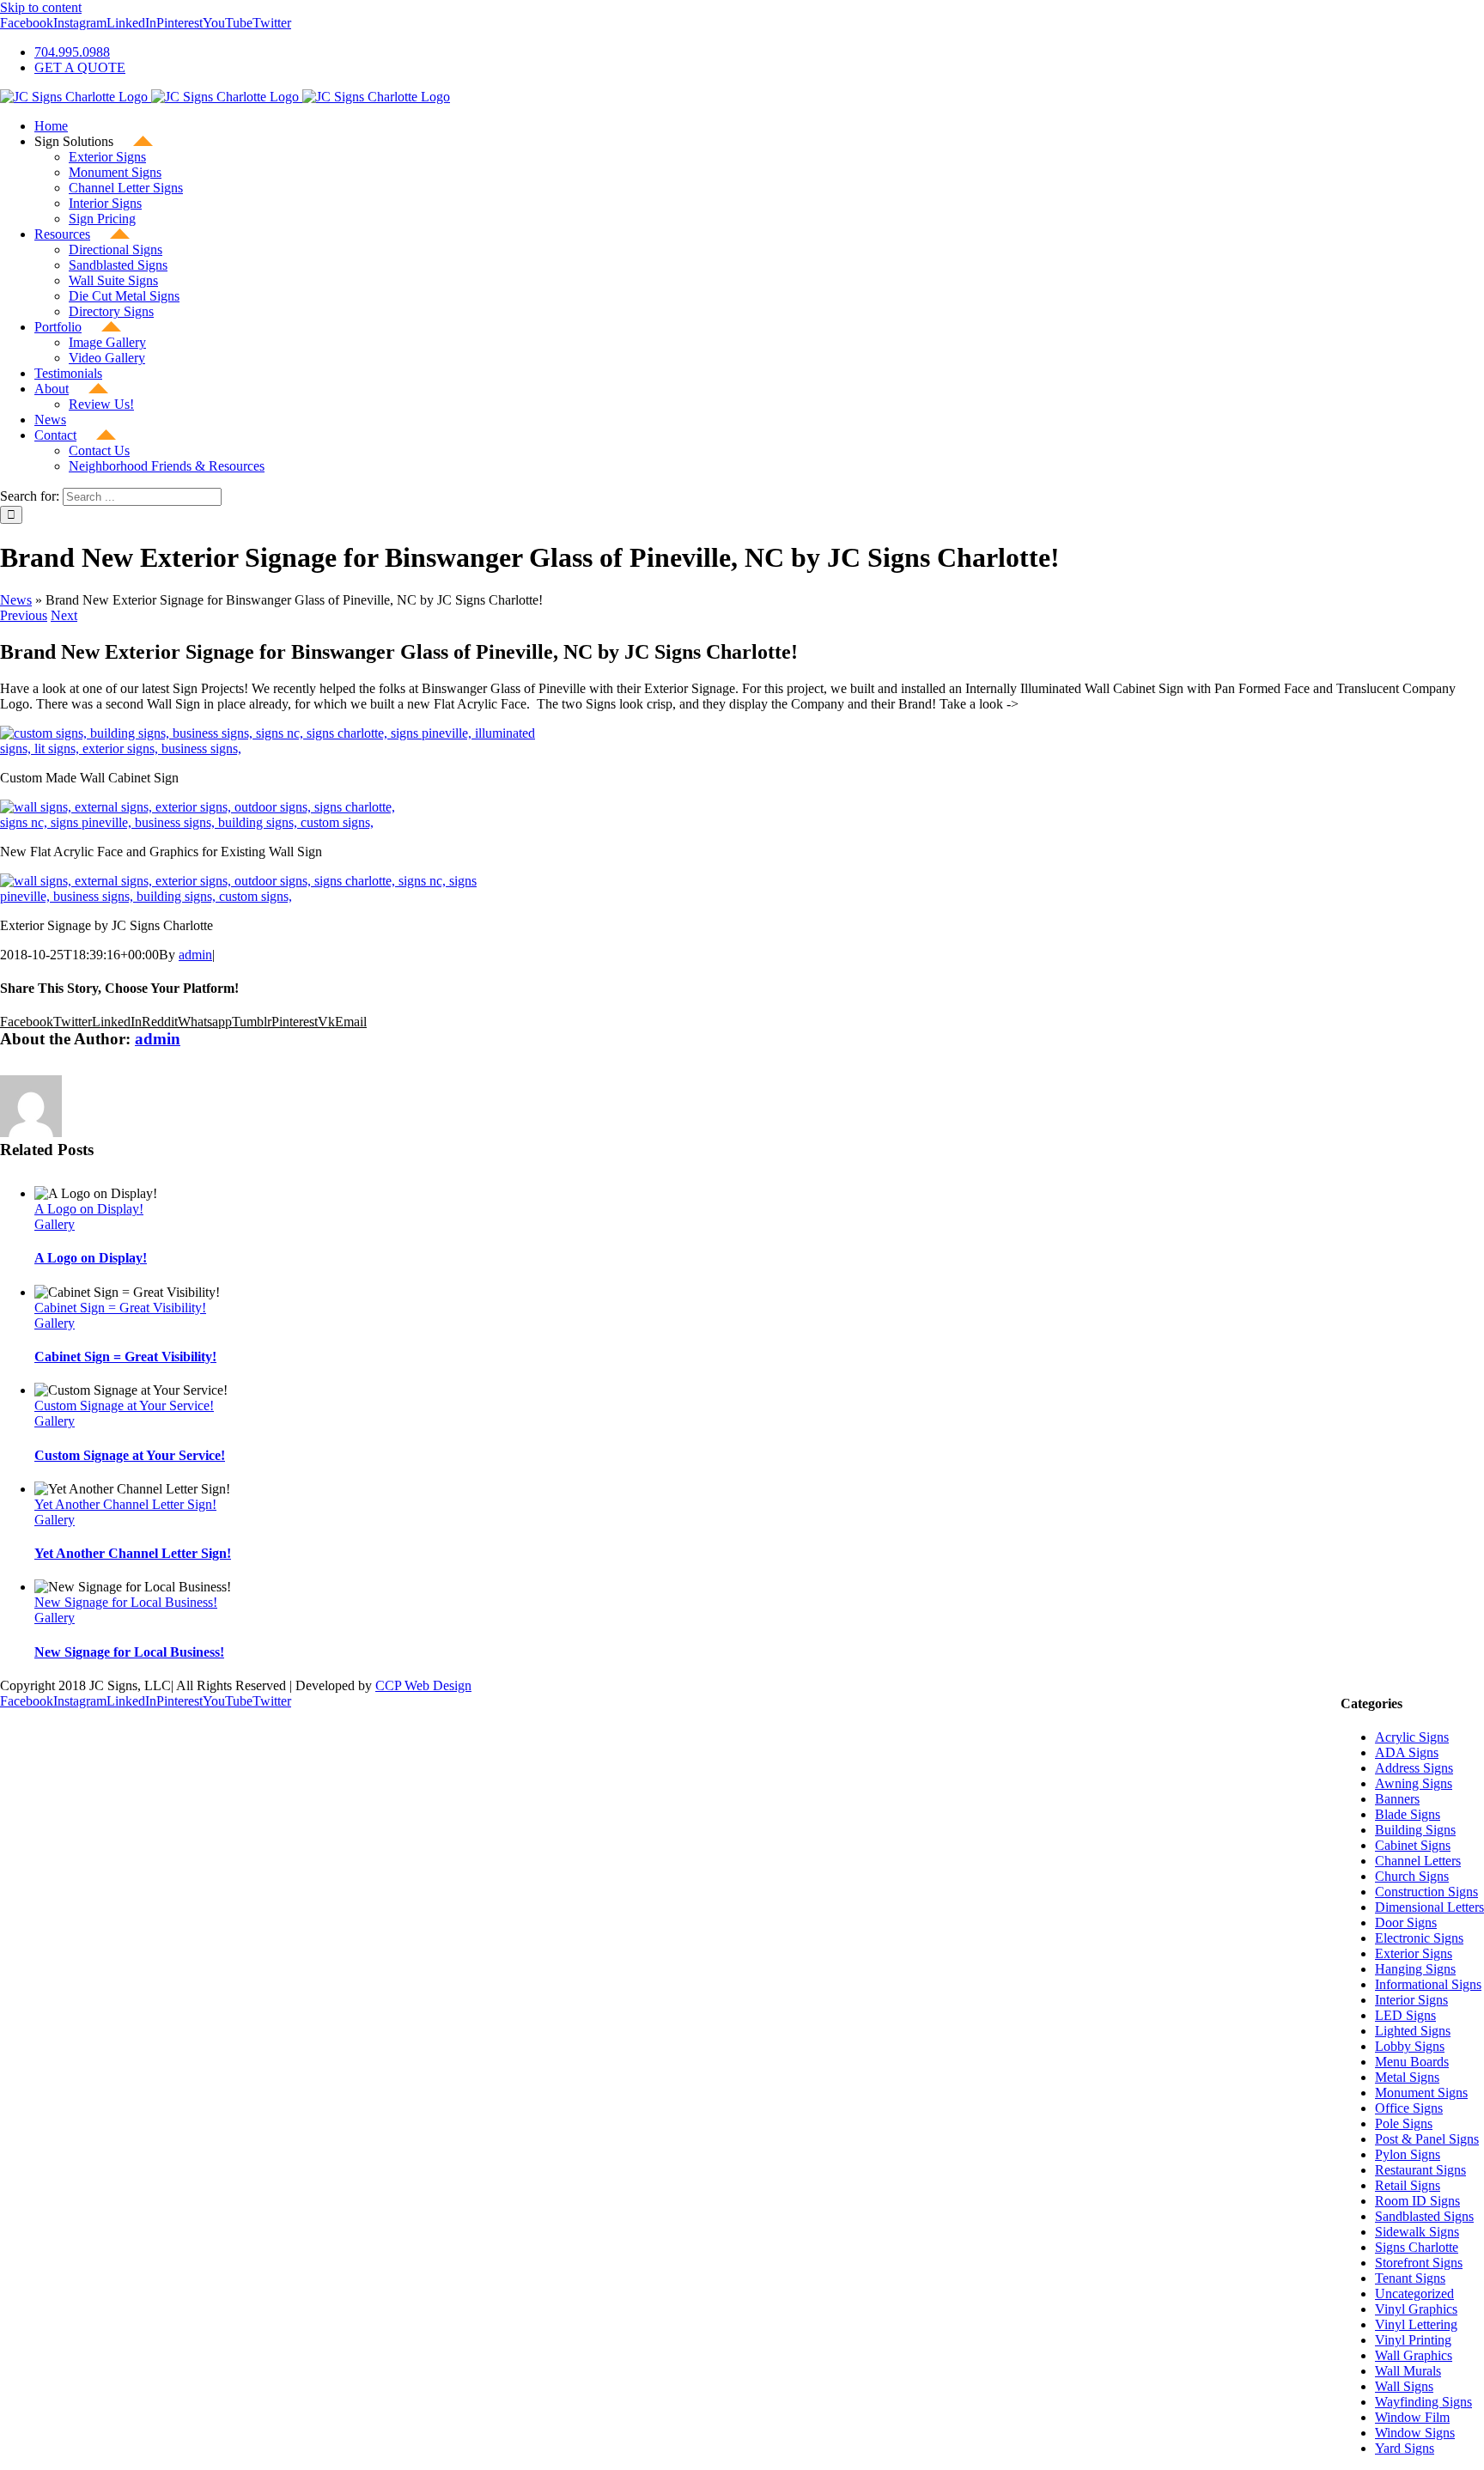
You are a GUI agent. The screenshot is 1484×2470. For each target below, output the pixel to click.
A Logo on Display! (89, 1209)
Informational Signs (1428, 1984)
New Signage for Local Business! (126, 1602)
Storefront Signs (1419, 2263)
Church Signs (1412, 1876)
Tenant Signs (1410, 2278)
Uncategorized (1414, 2294)
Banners (1397, 1799)
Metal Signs (1407, 2077)
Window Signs (1415, 2433)
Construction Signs (1426, 1892)
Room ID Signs (1417, 2201)
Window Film (1412, 2417)
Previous (24, 615)
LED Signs (1405, 2015)
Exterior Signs (1414, 1953)
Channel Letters (1418, 1861)
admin (195, 955)
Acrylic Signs (1412, 1737)
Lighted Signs (1413, 2031)
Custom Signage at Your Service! (124, 1405)
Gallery (55, 1224)
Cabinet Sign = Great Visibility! (120, 1308)
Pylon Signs (1408, 2154)
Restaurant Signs (1420, 2170)
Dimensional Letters (1429, 1907)
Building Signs (1415, 1830)
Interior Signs (1411, 2000)
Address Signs (1414, 1768)
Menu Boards (1412, 2062)
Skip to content (41, 7)
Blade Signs (1408, 1814)
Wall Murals (1408, 2371)
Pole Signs (1404, 2123)
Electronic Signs (1419, 1938)
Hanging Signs (1415, 1969)
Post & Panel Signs (1427, 2139)
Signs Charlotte (1417, 2247)
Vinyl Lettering (1416, 2324)
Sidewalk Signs (1417, 2232)
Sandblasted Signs (1424, 2216)
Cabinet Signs (1413, 1845)
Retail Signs (1408, 2185)
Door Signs (1406, 1922)
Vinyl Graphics (1416, 2309)
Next (64, 615)
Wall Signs (1404, 2386)
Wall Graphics (1414, 2355)
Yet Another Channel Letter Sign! (125, 1504)
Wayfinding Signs (1423, 2402)
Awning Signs (1414, 1783)
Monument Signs (1421, 2093)
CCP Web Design (423, 1685)
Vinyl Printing (1413, 2340)
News (16, 600)
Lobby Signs (1410, 2046)
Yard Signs (1405, 2448)
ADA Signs (1407, 1752)
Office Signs (1409, 2108)
